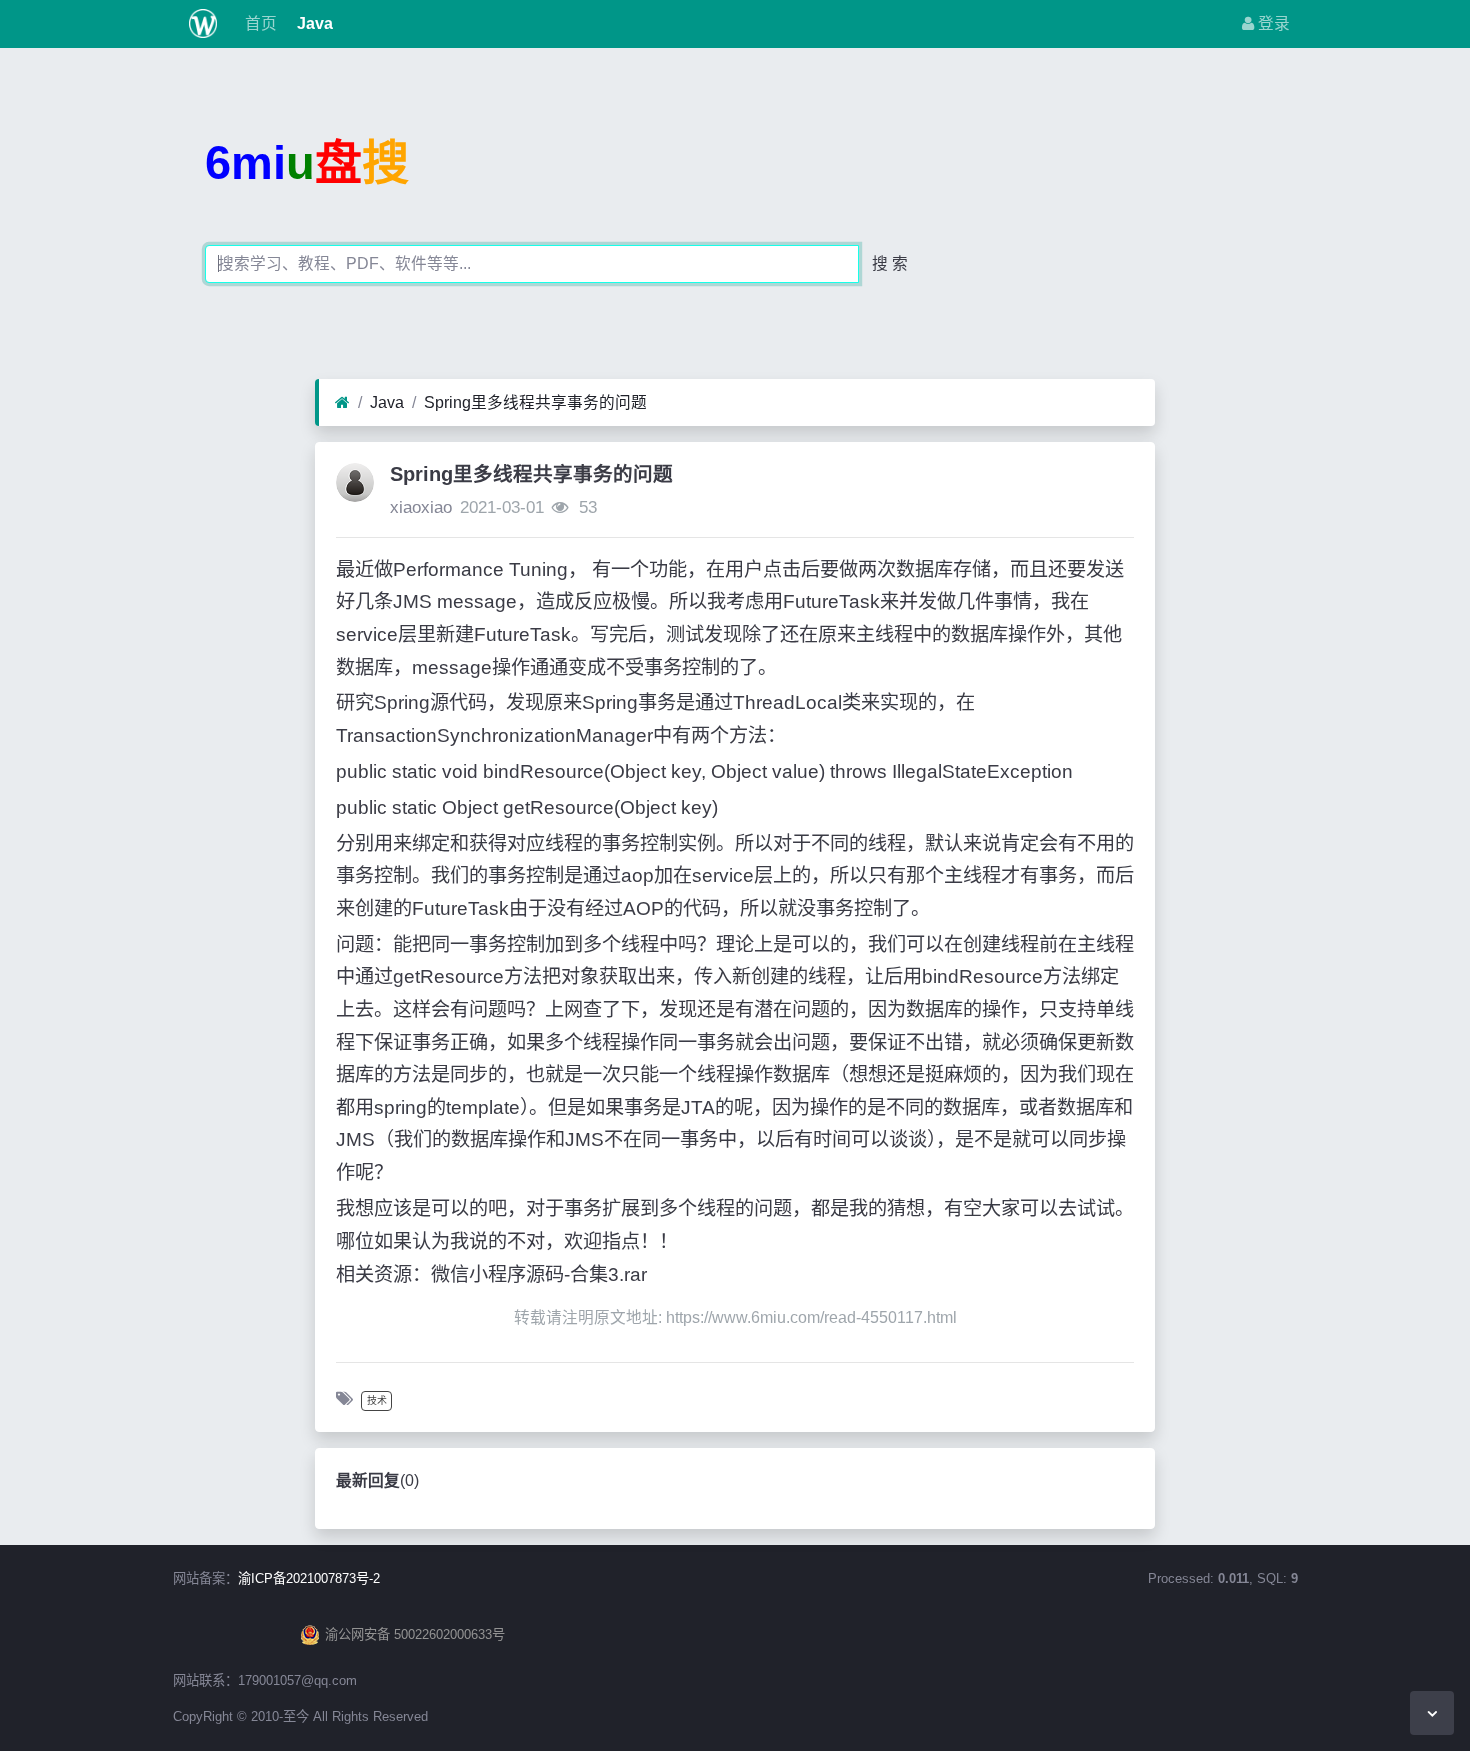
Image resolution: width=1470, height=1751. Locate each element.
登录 (1272, 23)
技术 (377, 1400)
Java (313, 23)
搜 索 (890, 263)
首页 (259, 23)
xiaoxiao (421, 507)
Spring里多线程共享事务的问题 (535, 402)
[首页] (342, 403)
